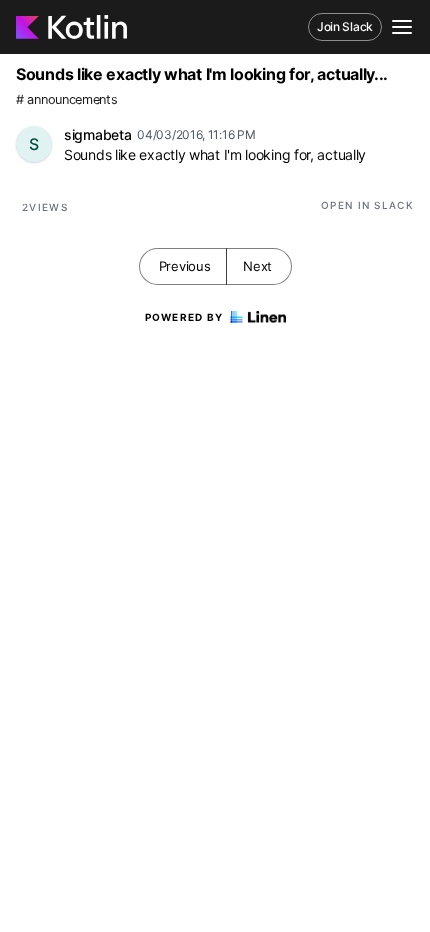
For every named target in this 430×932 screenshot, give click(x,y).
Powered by (184, 317)
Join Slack (345, 26)
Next (257, 266)
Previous (185, 266)
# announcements (67, 99)
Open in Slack (367, 205)
